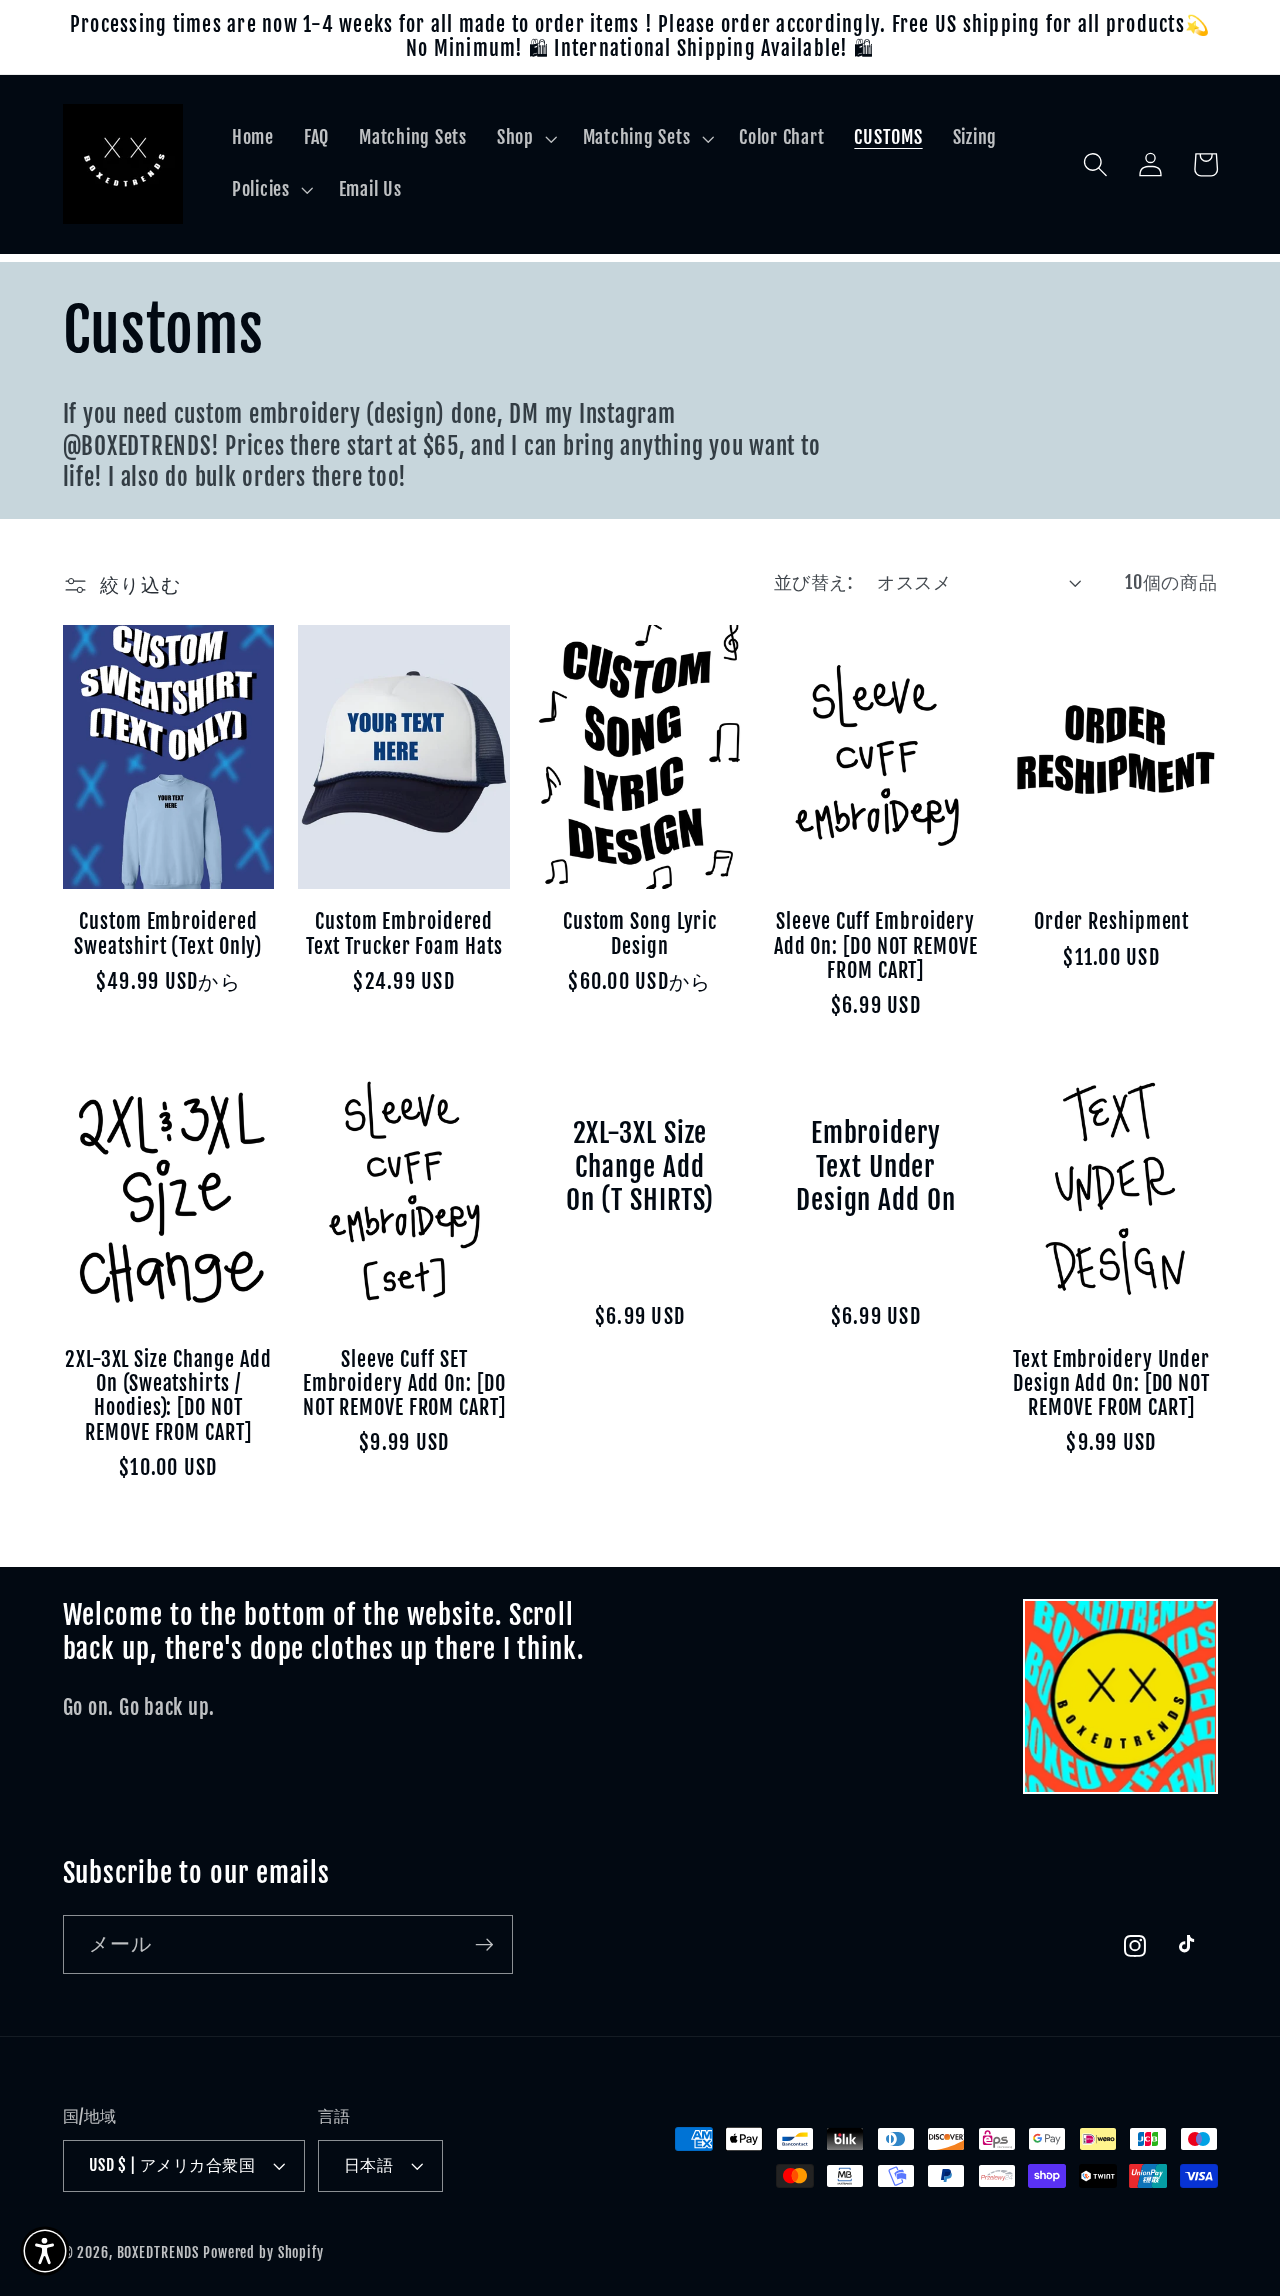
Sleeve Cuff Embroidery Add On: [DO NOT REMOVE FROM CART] (876, 946)
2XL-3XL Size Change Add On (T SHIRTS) (640, 1167)
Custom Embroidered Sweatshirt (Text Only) (168, 934)
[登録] (484, 1944)
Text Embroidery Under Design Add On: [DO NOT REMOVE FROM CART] (1111, 1384)
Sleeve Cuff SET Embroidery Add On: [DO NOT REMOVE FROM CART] (404, 1384)
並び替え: (813, 582)
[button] (525, 138)
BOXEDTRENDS (158, 2252)
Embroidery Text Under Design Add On (876, 1167)
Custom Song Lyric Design (640, 934)
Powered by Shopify (263, 2252)
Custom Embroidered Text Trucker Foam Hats (404, 934)
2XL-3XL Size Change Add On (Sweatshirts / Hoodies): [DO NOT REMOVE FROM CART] (168, 1396)
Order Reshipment (1111, 922)
